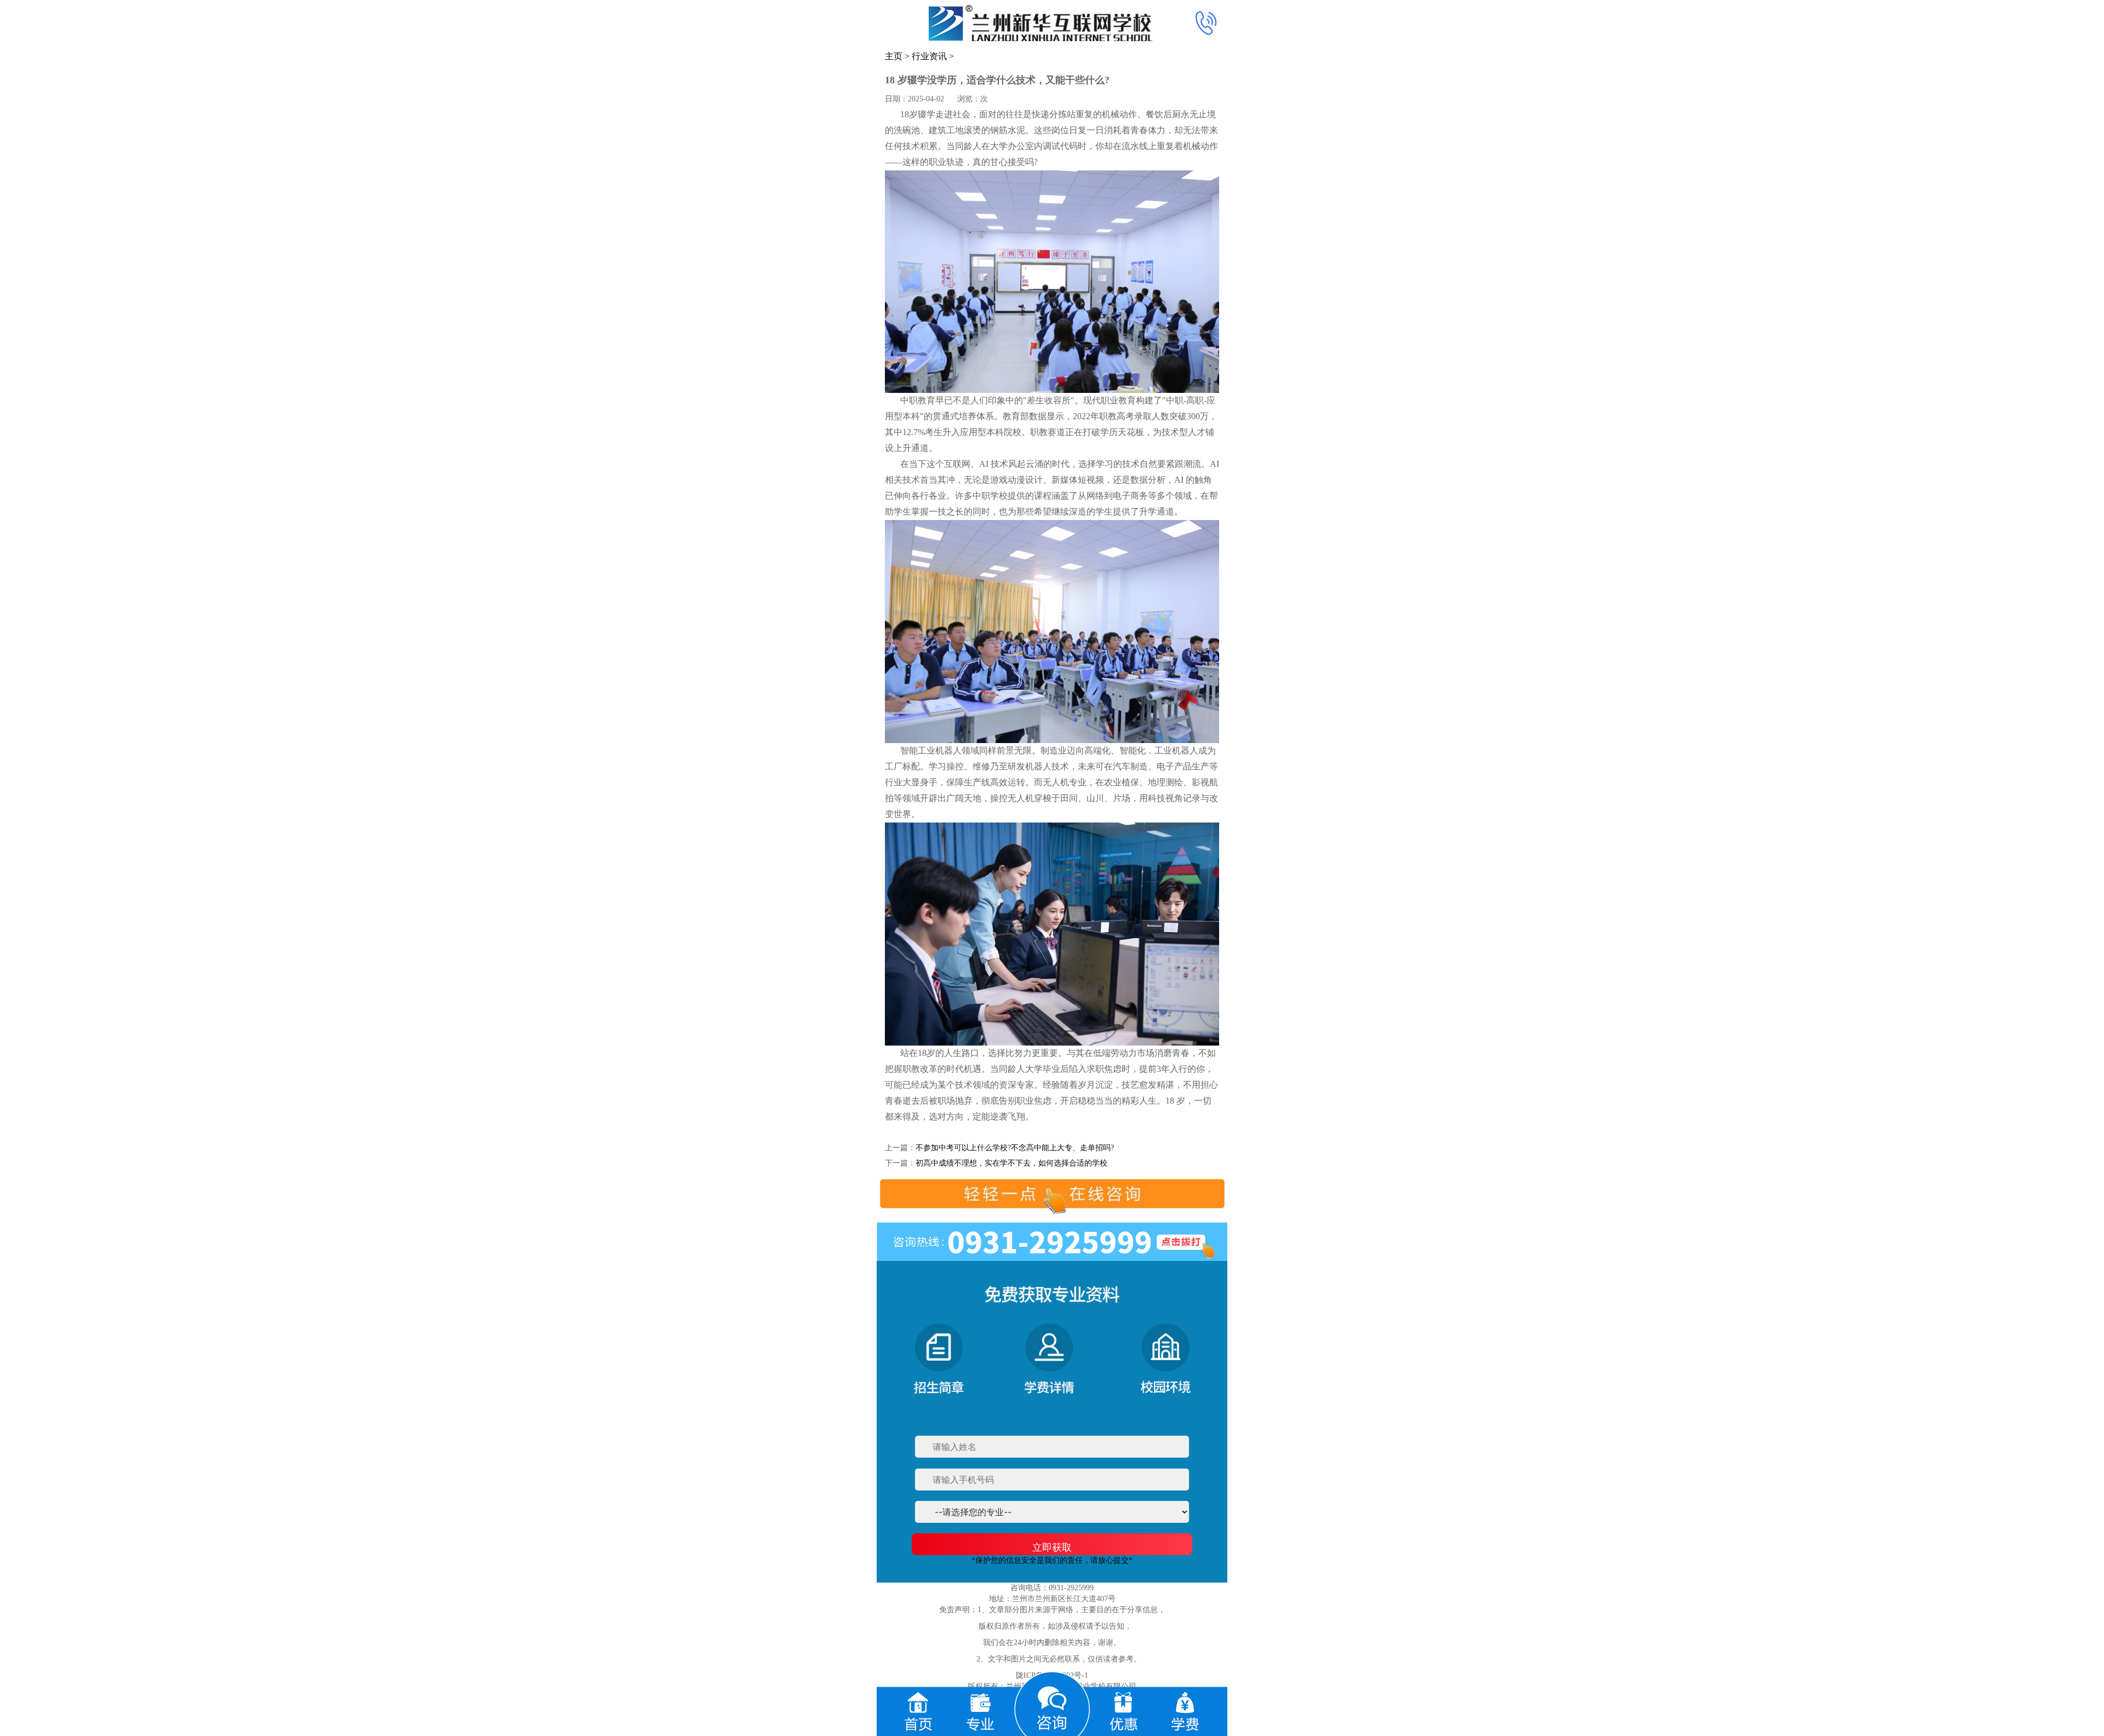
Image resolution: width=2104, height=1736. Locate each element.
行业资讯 (929, 56)
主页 (894, 56)
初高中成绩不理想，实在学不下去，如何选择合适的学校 (1011, 1163)
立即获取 (1052, 1547)
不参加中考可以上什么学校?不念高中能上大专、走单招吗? (1015, 1148)
